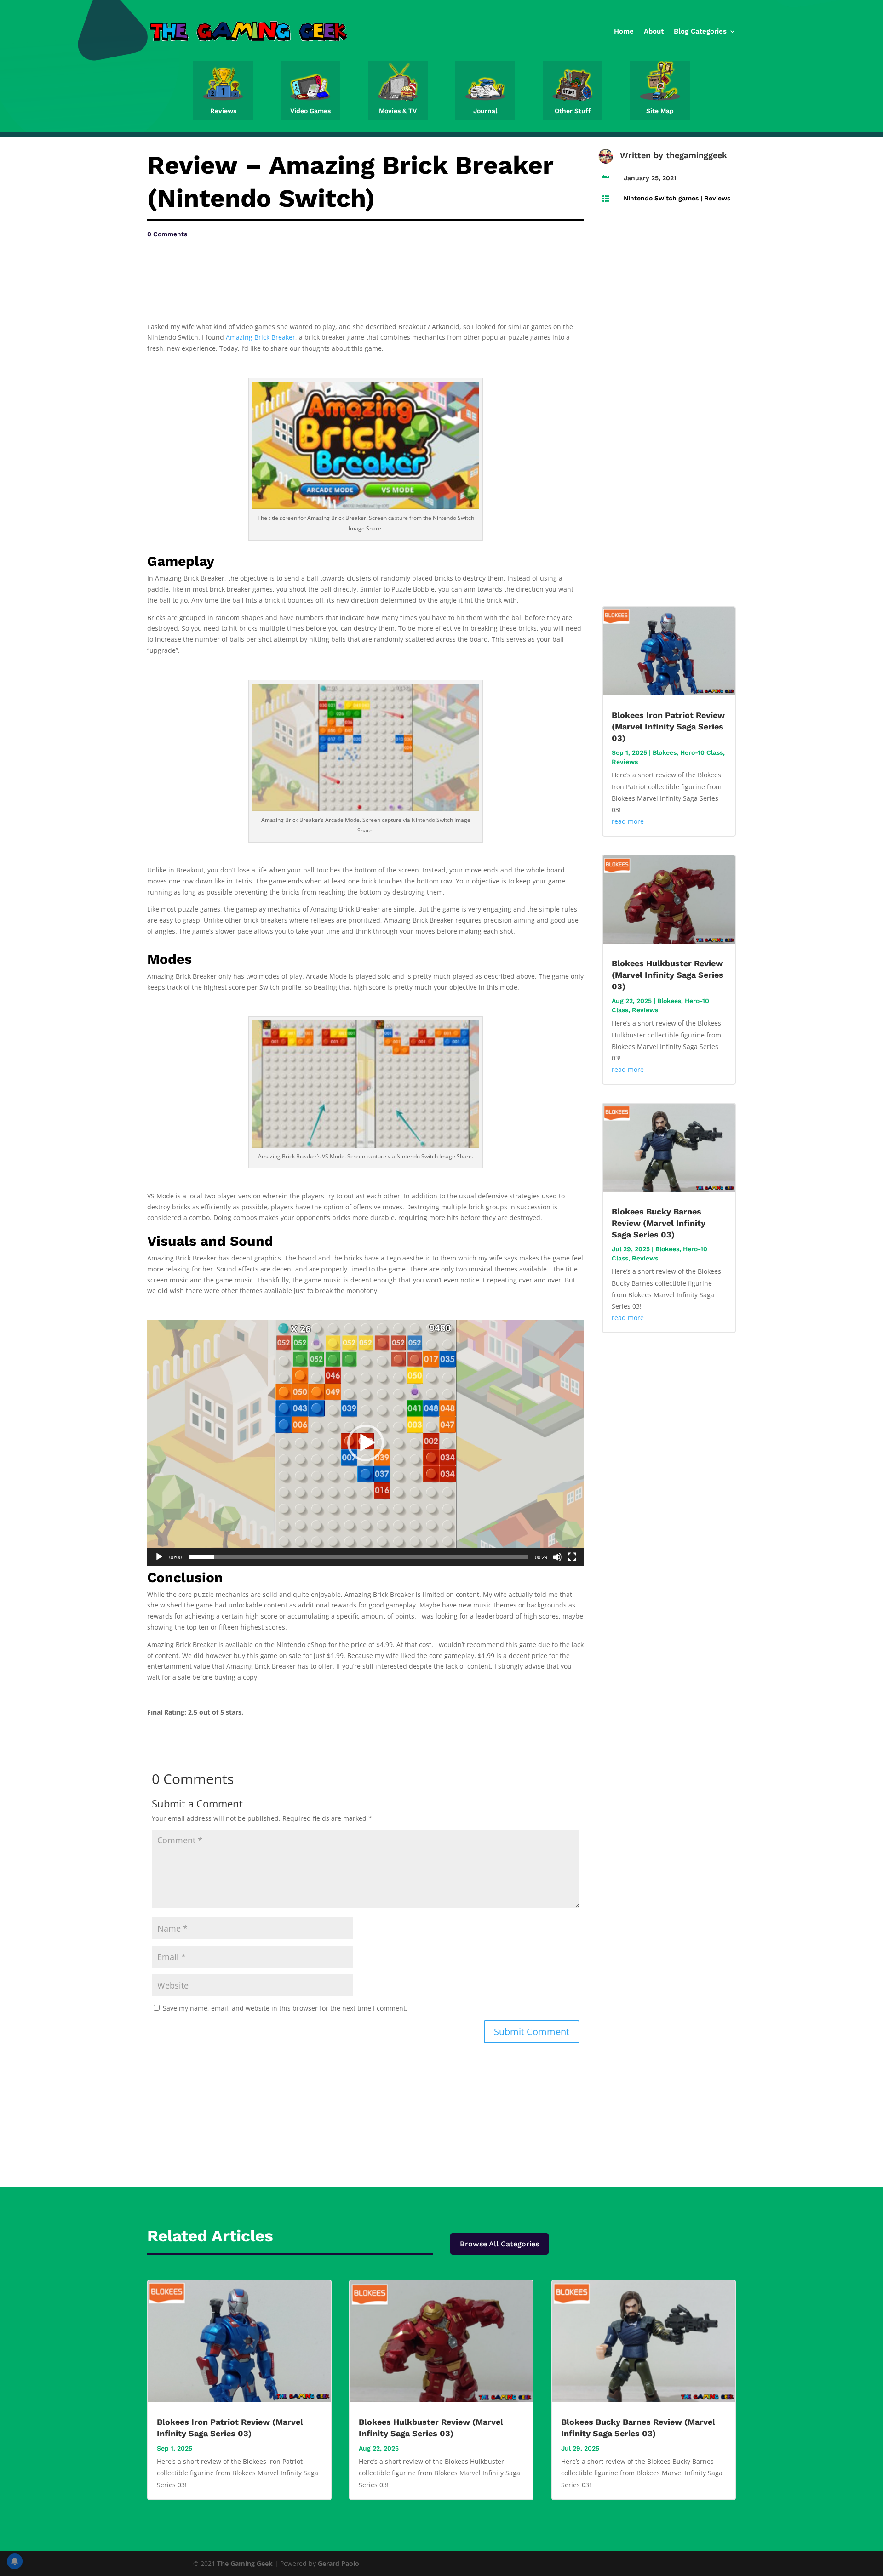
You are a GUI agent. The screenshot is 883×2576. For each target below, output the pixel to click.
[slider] (358, 1557)
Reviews (223, 111)
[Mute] (557, 1557)
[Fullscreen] (572, 1557)
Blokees (665, 752)
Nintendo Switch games (661, 198)
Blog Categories (700, 31)
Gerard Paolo (338, 2563)
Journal (485, 111)
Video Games (310, 111)
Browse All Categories (499, 2244)
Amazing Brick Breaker (261, 337)
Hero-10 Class (702, 752)
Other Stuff (573, 111)
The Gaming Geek (245, 2563)
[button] (366, 1443)
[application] (366, 1443)
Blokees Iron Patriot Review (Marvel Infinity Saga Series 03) (668, 727)
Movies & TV (398, 111)
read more (628, 821)
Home (624, 31)
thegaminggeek (697, 155)
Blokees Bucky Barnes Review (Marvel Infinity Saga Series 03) (659, 1223)
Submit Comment (532, 2032)
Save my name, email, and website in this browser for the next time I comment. (285, 2008)
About (654, 31)
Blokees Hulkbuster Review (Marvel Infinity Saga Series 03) (668, 975)
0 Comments (167, 234)
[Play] (159, 1557)
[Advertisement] (239, 268)
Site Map (660, 111)
